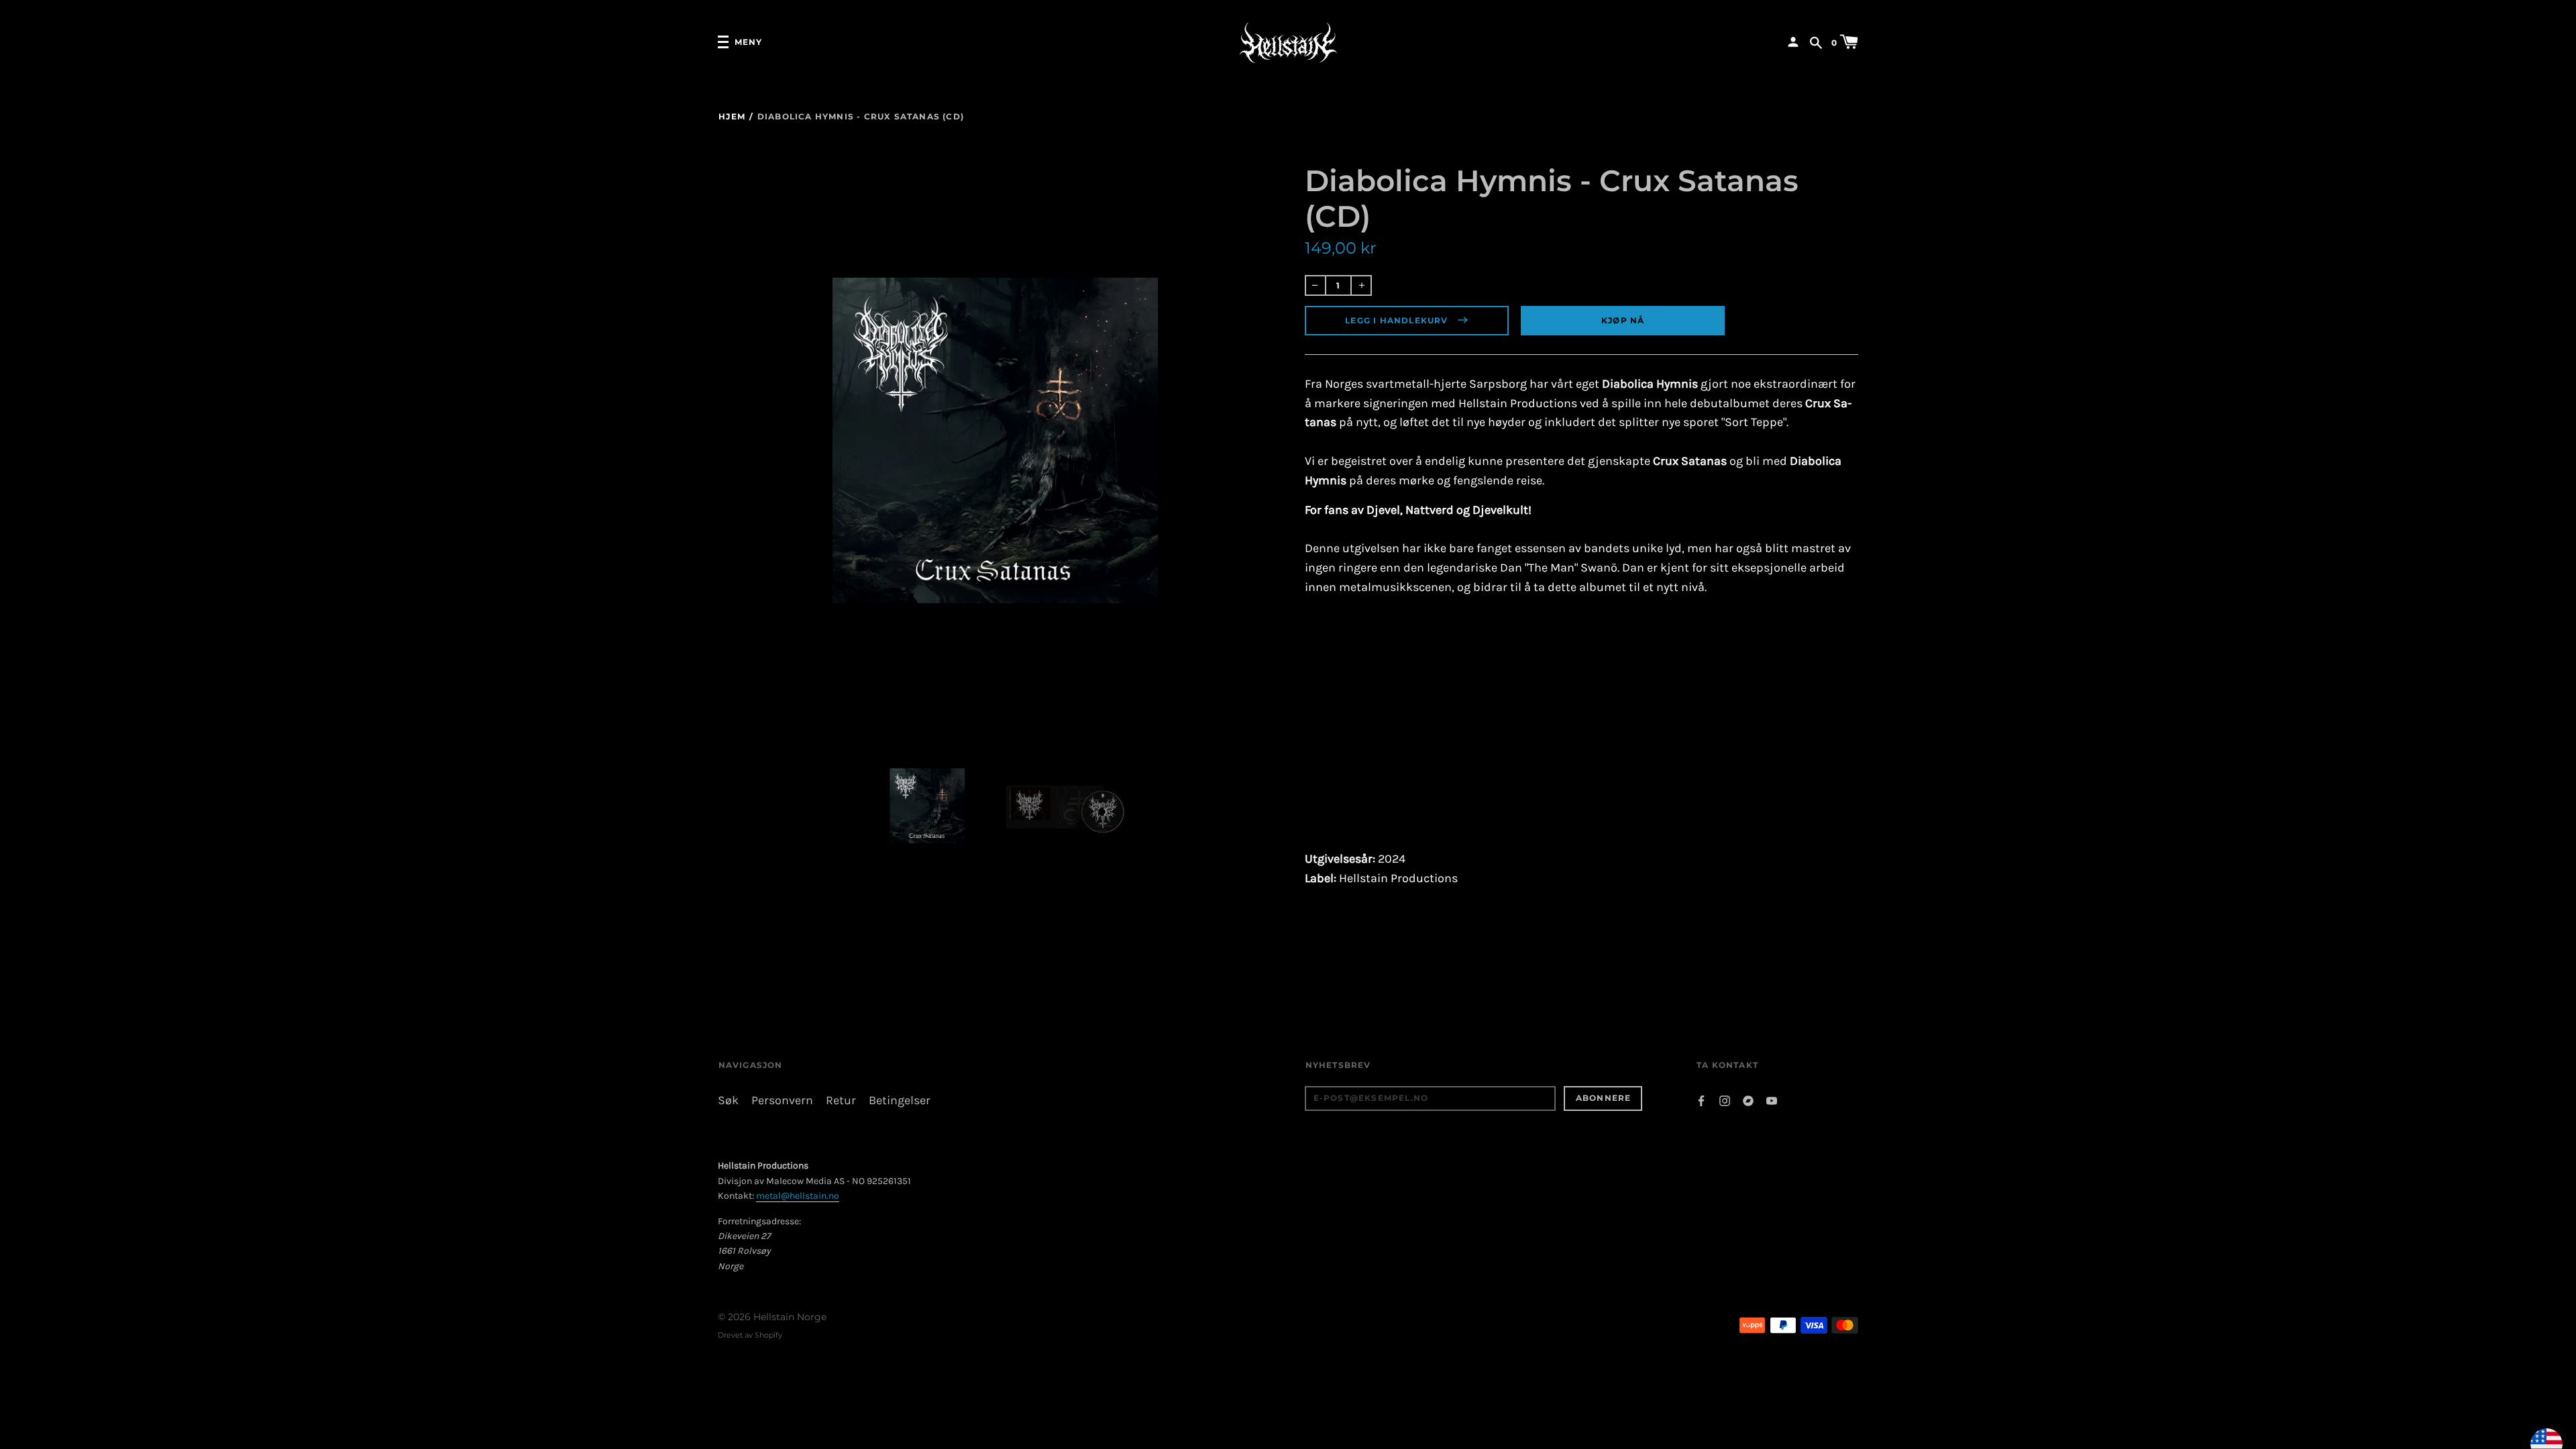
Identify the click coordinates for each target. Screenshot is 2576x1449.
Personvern (782, 1101)
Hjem (732, 116)
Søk (728, 1101)
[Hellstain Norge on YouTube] (1772, 1100)
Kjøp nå (1623, 320)
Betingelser (900, 1101)
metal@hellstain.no (798, 1196)
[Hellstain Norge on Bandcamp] (1748, 1100)
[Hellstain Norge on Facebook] (1701, 1100)
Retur (841, 1101)
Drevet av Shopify (750, 1335)
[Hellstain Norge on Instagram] (1725, 1100)
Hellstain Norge (790, 1317)
